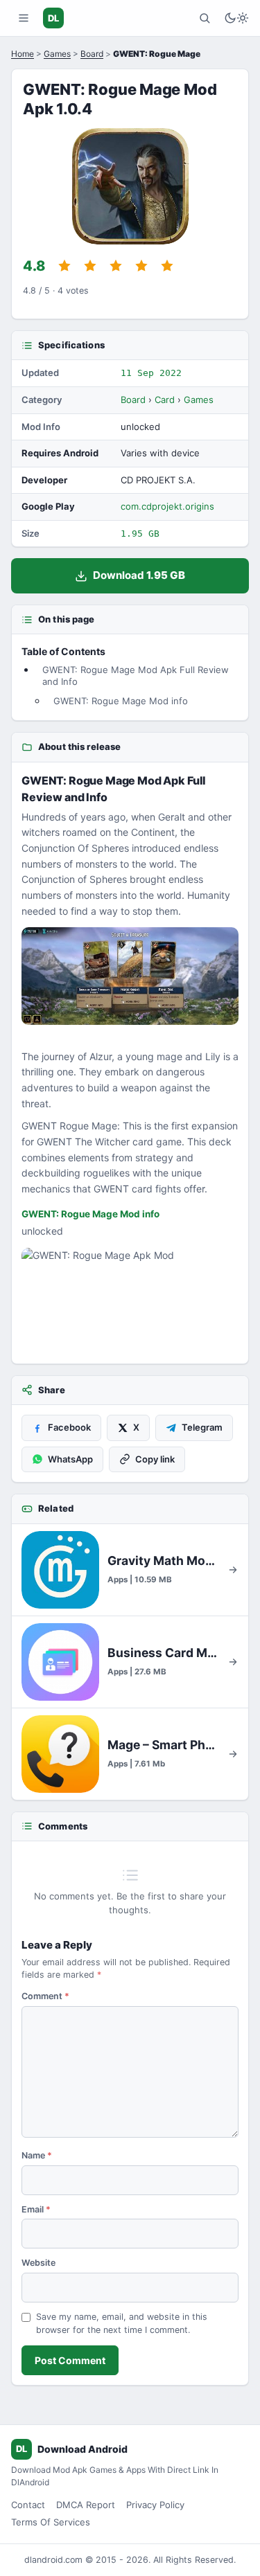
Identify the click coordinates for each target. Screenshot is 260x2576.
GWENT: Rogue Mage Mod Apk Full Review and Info (136, 675)
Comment (45, 1996)
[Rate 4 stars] (141, 266)
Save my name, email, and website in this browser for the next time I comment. (122, 2323)
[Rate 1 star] (64, 266)
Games (57, 54)
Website (38, 2263)
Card (165, 400)
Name (37, 2155)
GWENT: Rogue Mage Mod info (121, 701)
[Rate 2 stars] (90, 266)
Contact (28, 2505)
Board (92, 54)
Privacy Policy (155, 2505)
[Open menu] (24, 18)
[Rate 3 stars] (116, 266)
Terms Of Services (51, 2522)
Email (36, 2209)
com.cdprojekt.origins (167, 506)
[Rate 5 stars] (167, 266)
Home (23, 54)
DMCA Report (86, 2505)
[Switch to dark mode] (236, 18)
